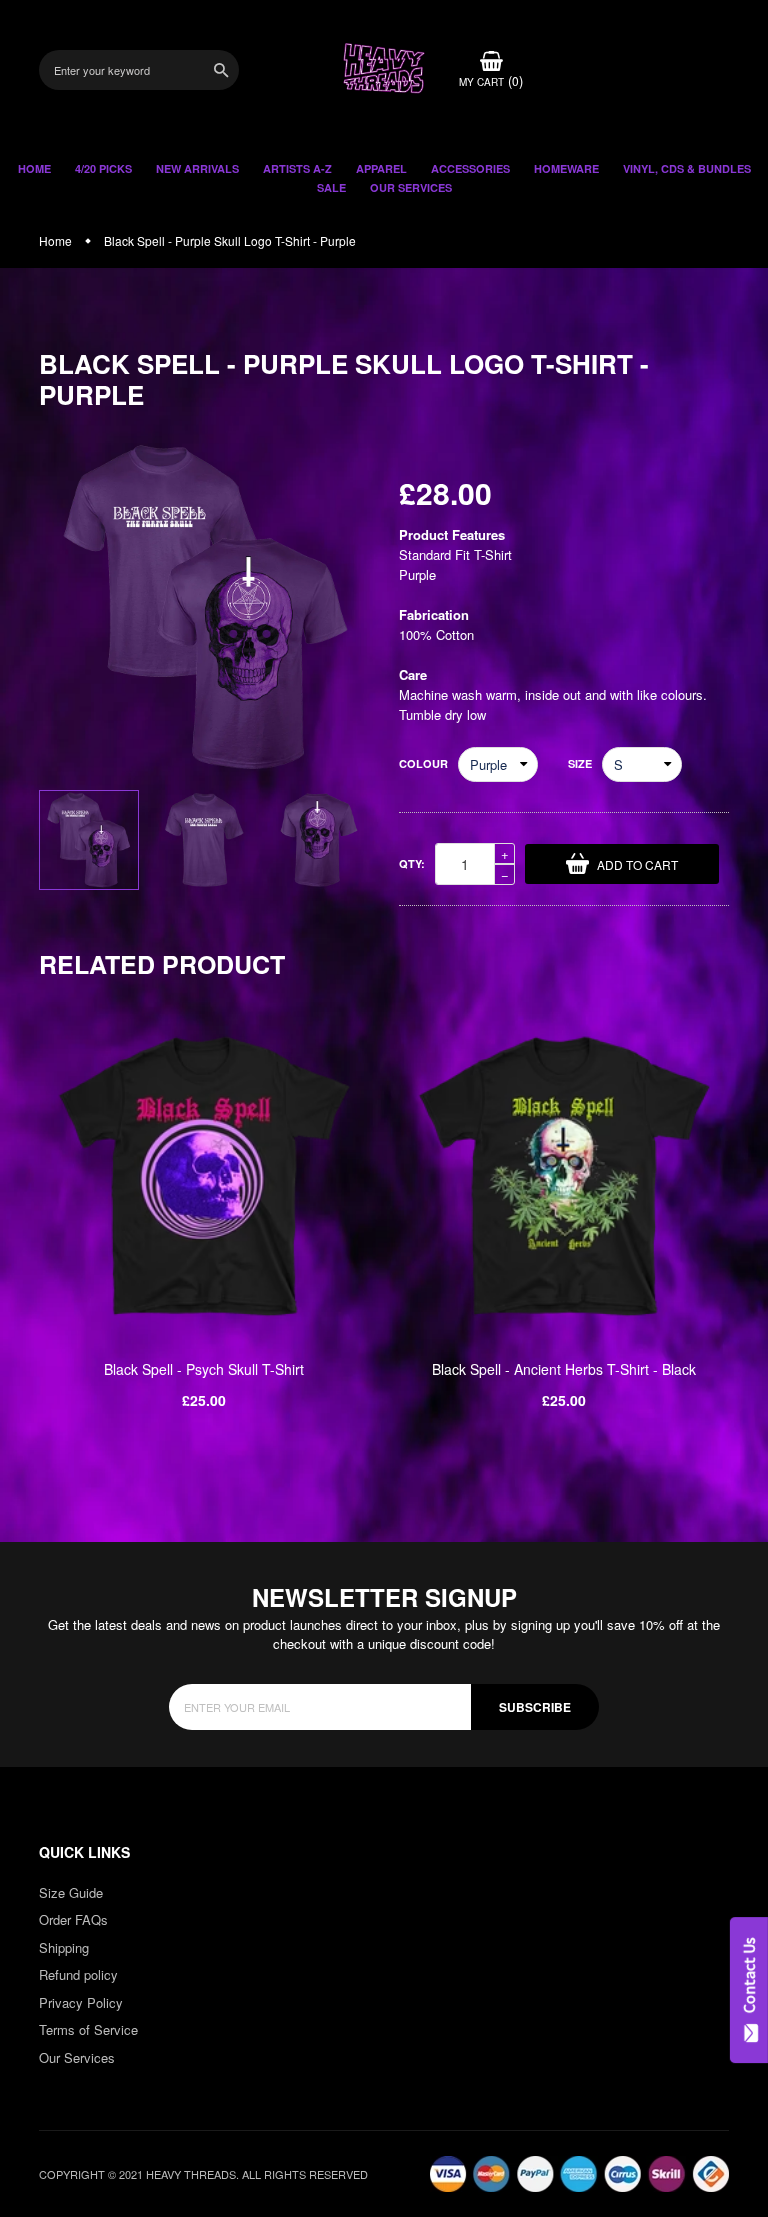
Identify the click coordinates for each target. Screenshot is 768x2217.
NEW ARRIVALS (197, 168)
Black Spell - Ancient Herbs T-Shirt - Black (564, 1369)
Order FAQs (73, 1919)
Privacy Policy (81, 2002)
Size (580, 763)
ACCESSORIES (470, 168)
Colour (423, 763)
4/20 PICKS (103, 168)
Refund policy (78, 1974)
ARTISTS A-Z (297, 168)
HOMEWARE (566, 168)
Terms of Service (88, 2029)
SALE (331, 187)
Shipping (64, 1947)
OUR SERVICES (411, 187)
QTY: (412, 863)
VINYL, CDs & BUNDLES (687, 168)
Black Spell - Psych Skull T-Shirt (204, 1369)
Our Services (77, 2057)
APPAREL (381, 168)
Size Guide (71, 1892)
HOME (34, 168)
